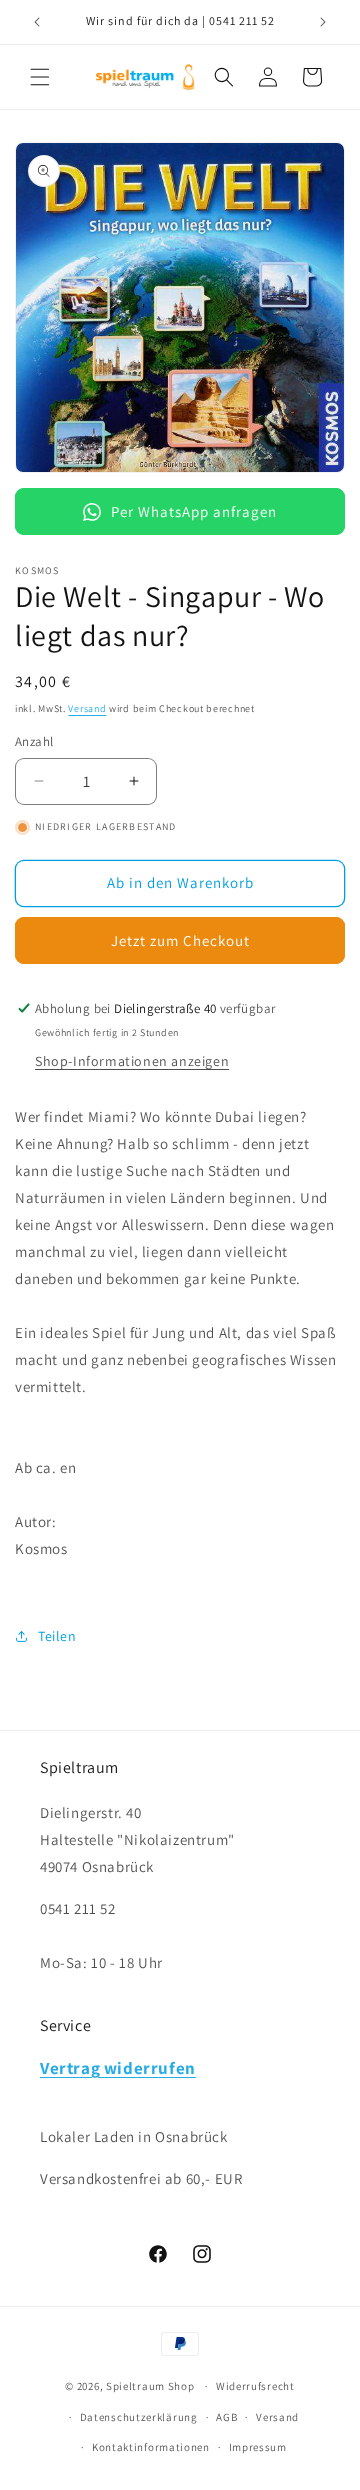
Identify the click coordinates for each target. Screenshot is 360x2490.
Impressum (258, 2447)
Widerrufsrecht (255, 2386)
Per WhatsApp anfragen (194, 511)
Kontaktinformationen (151, 2447)
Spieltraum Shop (150, 2386)
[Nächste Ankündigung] (323, 22)
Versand (87, 708)
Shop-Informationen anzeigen (132, 1061)
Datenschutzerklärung (139, 2417)
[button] (40, 77)
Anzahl (34, 741)
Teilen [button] (57, 1636)
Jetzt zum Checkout (180, 940)
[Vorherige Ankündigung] (37, 22)
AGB (226, 2417)
